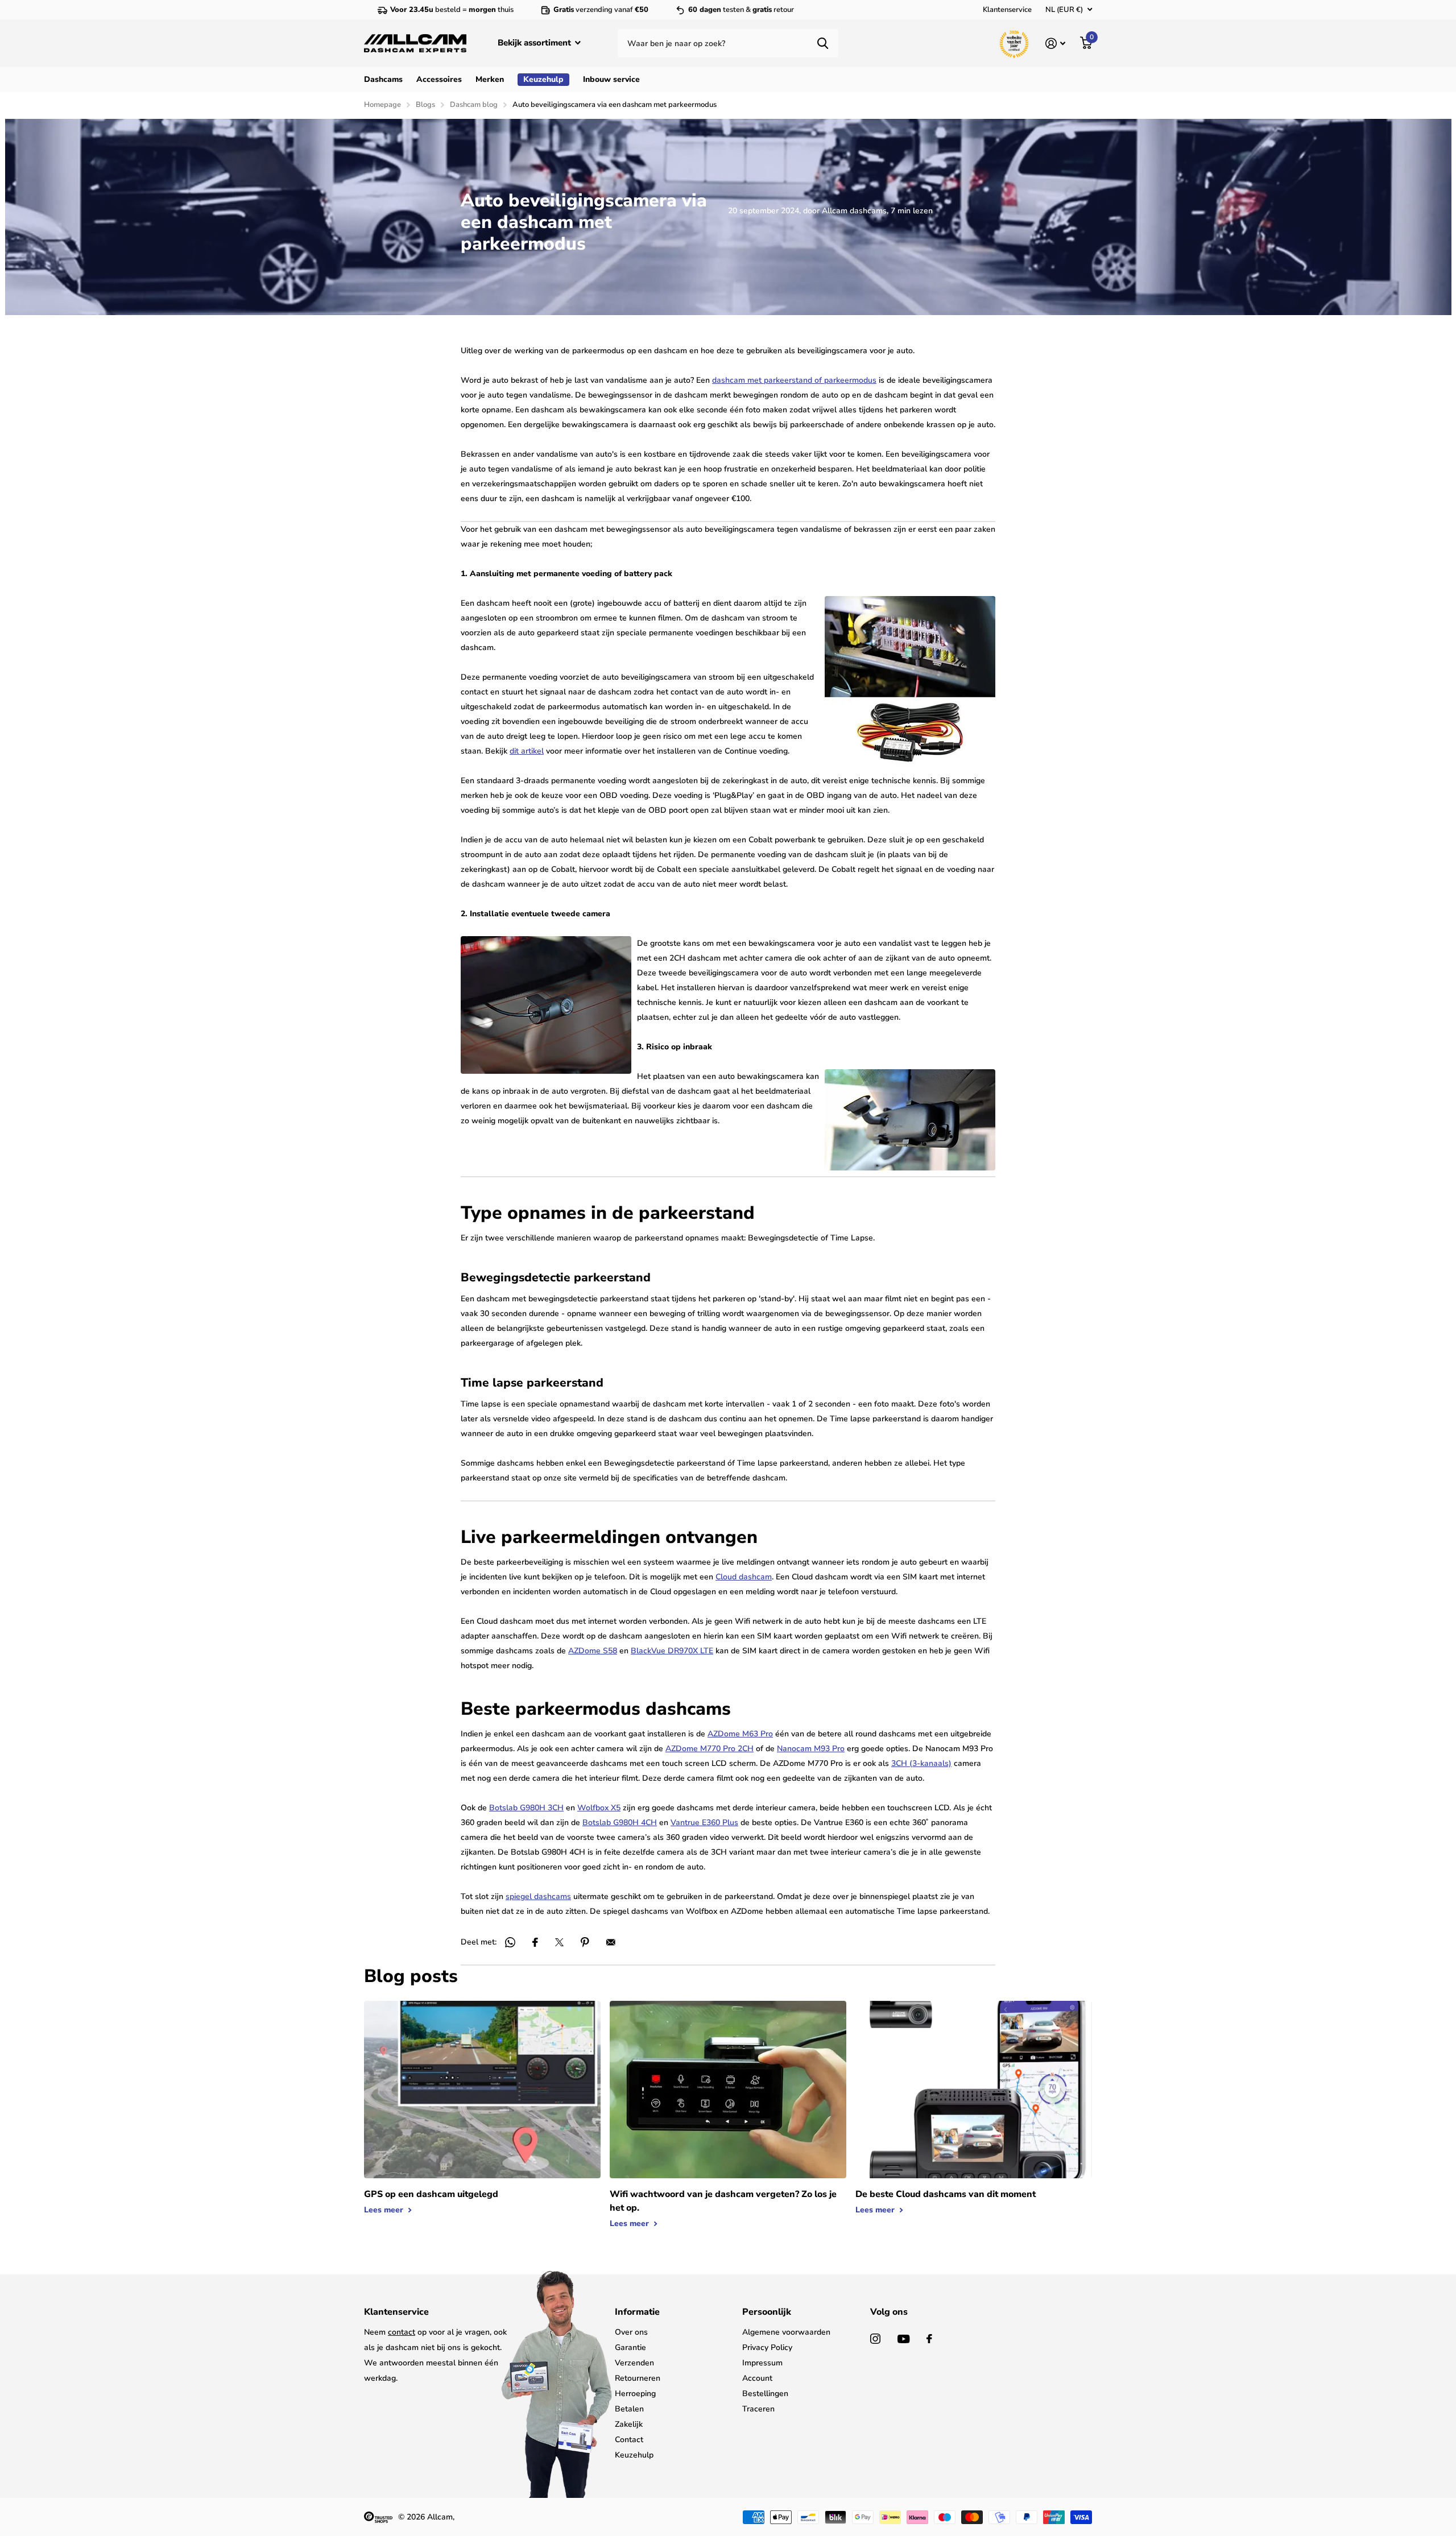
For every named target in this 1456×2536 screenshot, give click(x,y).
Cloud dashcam (744, 1577)
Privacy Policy (767, 2347)
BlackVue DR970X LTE (672, 1651)
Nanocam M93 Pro (811, 1749)
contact (402, 2332)
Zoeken (823, 43)
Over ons (631, 2332)
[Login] (1055, 44)
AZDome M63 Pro (740, 1734)
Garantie (630, 2347)
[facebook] (929, 2339)
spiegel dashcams (538, 1896)
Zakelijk (629, 2424)
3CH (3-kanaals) (921, 1763)
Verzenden (634, 2363)
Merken (490, 79)
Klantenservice (1007, 10)
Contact (629, 2440)
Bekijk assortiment (535, 43)
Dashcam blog (474, 105)
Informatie (637, 2312)
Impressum (762, 2363)
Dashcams (383, 79)
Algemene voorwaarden (786, 2332)
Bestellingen (765, 2394)
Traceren (758, 2409)
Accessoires (439, 79)
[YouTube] (903, 2339)
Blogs (425, 105)
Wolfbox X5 (599, 1808)
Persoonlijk (767, 2312)
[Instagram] (875, 2339)
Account (757, 2378)
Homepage (382, 105)
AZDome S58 (593, 1651)
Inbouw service (611, 79)
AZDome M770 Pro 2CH (710, 1749)
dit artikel (527, 751)
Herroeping (635, 2394)
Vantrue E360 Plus (704, 1823)
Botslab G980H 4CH (620, 1823)
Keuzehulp (634, 2455)
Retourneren (638, 2378)
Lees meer (385, 2210)
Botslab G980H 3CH (526, 1808)
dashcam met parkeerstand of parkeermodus (794, 380)
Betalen (629, 2409)
